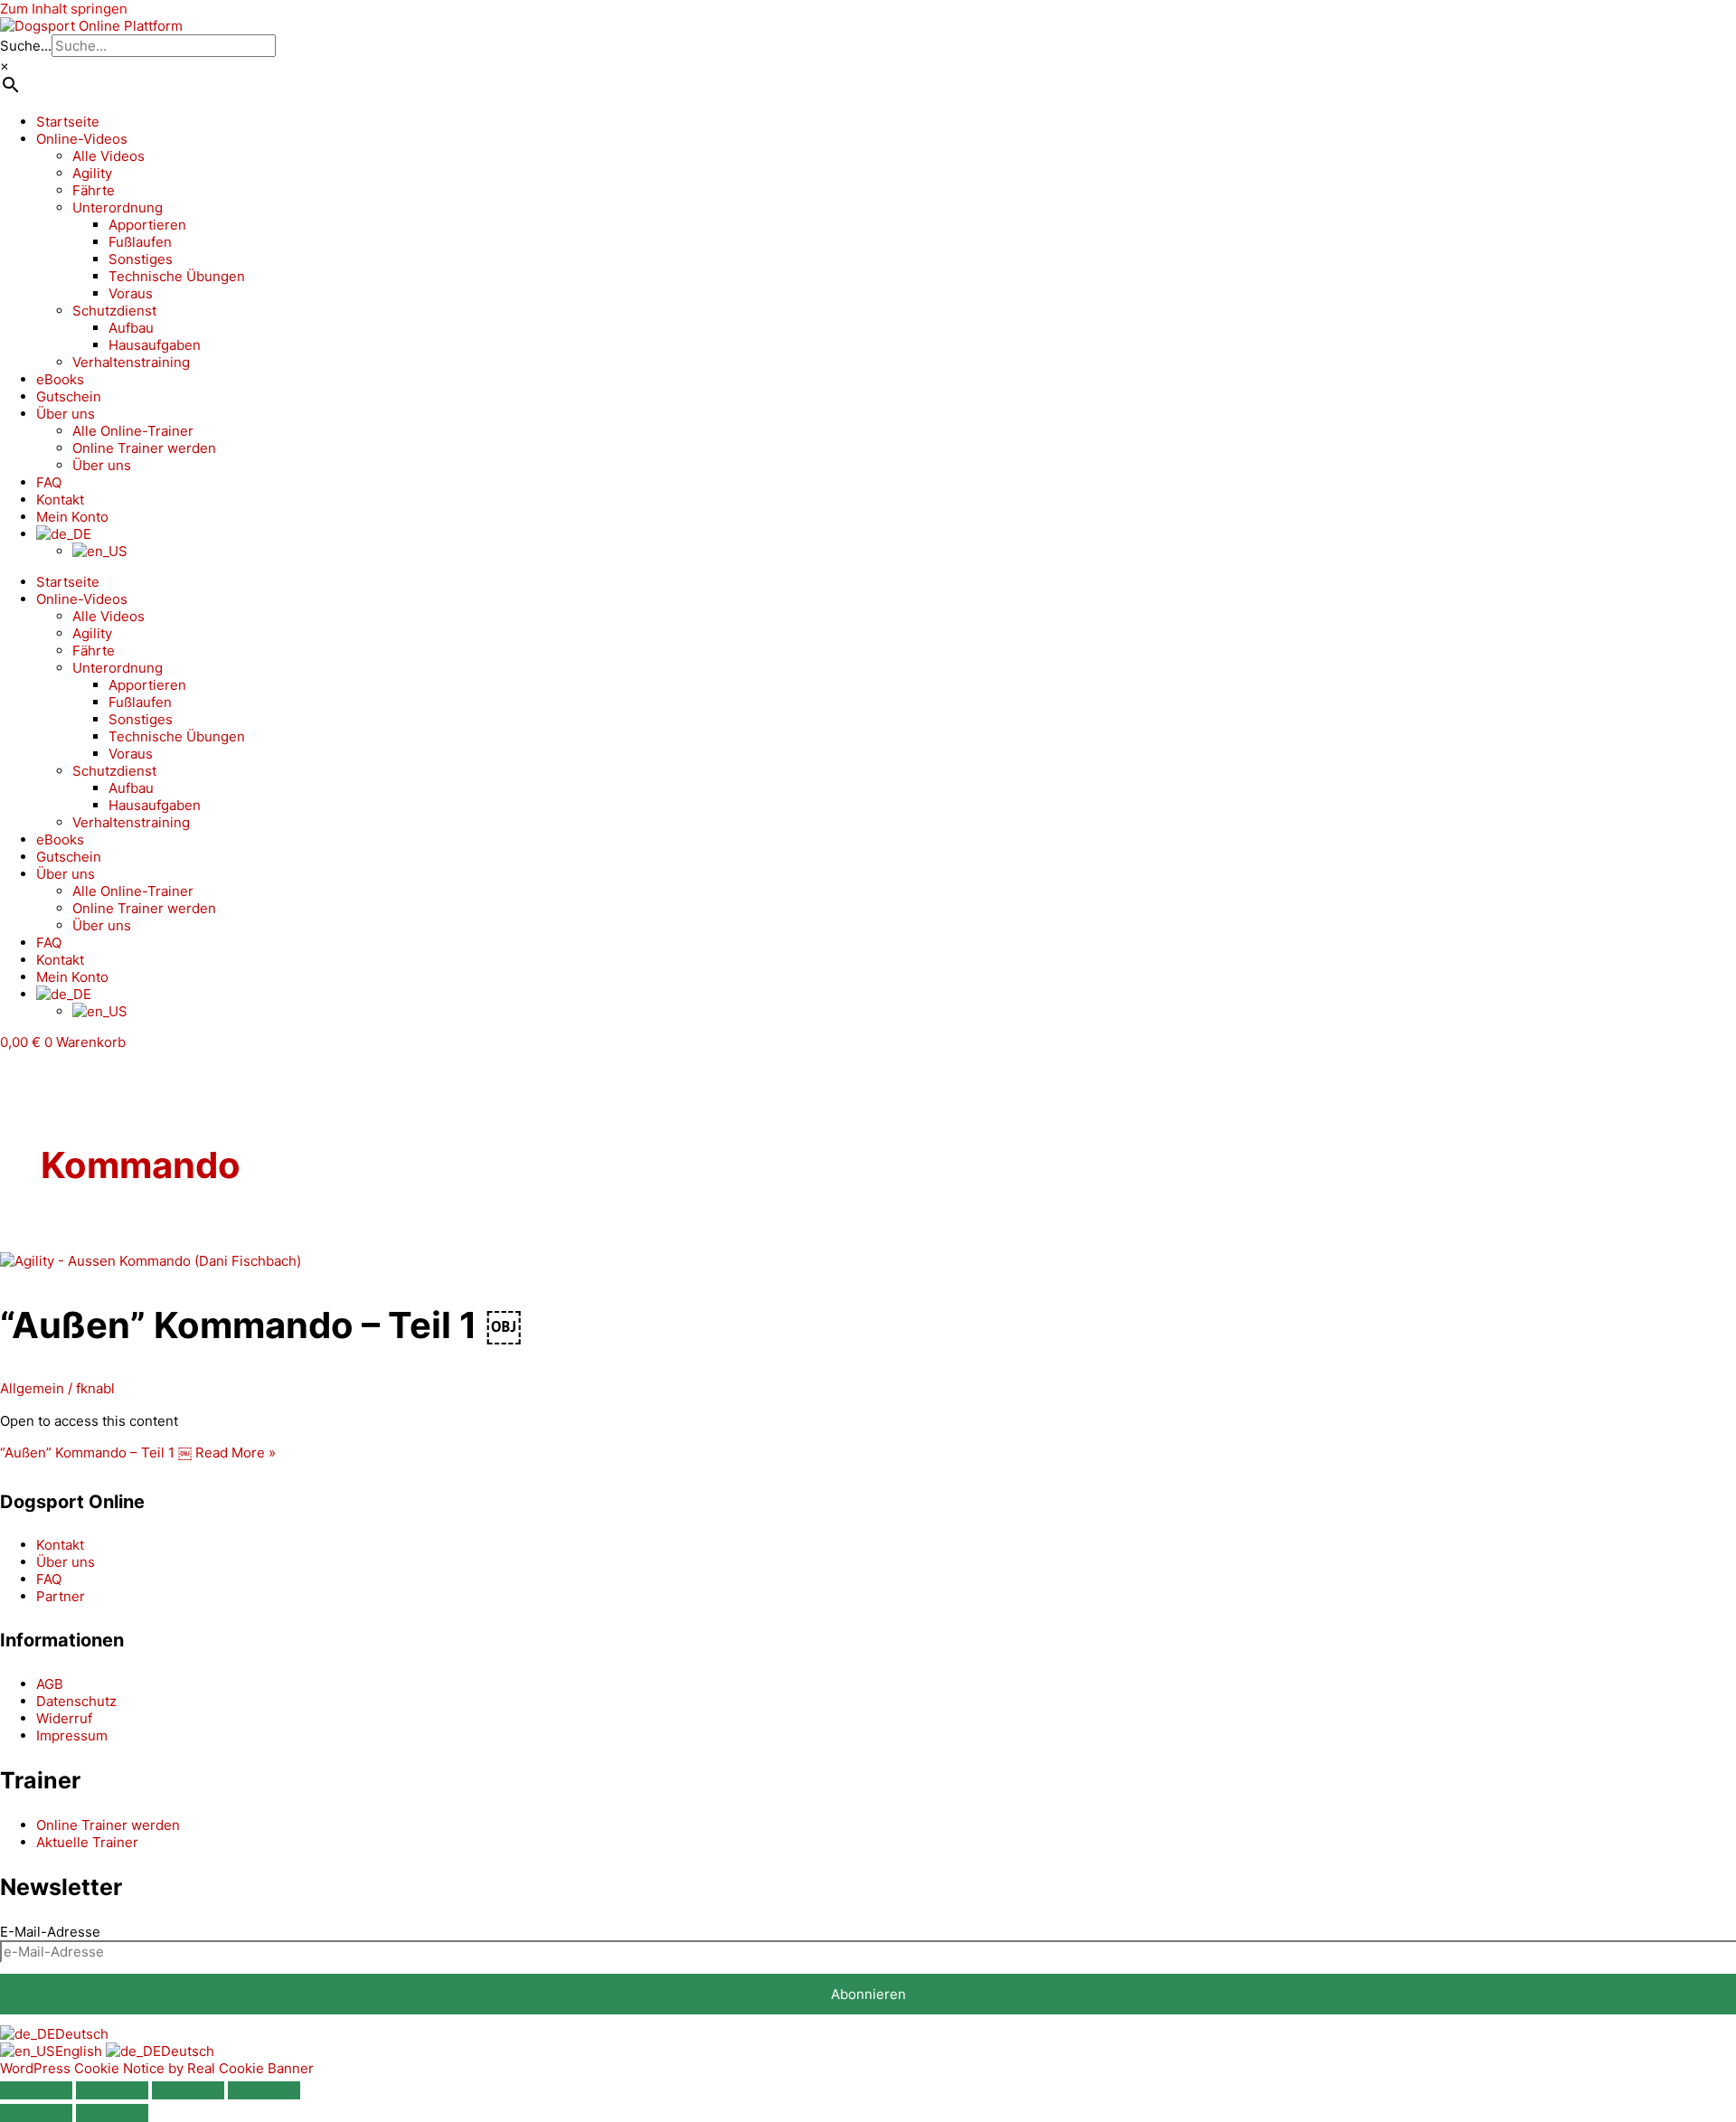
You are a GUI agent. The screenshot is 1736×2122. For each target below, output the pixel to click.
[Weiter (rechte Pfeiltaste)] (112, 2113)
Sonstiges (141, 259)
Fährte (94, 190)
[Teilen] (188, 2090)
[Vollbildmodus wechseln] (112, 2090)
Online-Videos (82, 139)
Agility (92, 173)
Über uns (66, 414)
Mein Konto (72, 517)
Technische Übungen (177, 276)
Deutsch (82, 2034)
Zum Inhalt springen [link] (64, 9)
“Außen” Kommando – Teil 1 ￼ (261, 1325)
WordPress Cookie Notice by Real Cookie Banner (157, 2068)
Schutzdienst (114, 311)
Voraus (131, 293)
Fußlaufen (140, 242)
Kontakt (60, 500)
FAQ (49, 482)
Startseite (68, 122)
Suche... (26, 46)
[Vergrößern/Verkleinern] (36, 2090)
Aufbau (131, 328)
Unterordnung (118, 207)
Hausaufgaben (155, 345)
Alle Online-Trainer (133, 431)
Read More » (138, 1452)
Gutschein (69, 396)
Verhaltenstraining (131, 362)
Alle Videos (108, 156)
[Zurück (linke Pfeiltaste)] (36, 2113)
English (80, 2051)
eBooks (60, 379)
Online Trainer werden (144, 448)
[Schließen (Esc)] (264, 2090)
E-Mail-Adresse (50, 1932)
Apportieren (147, 225)
